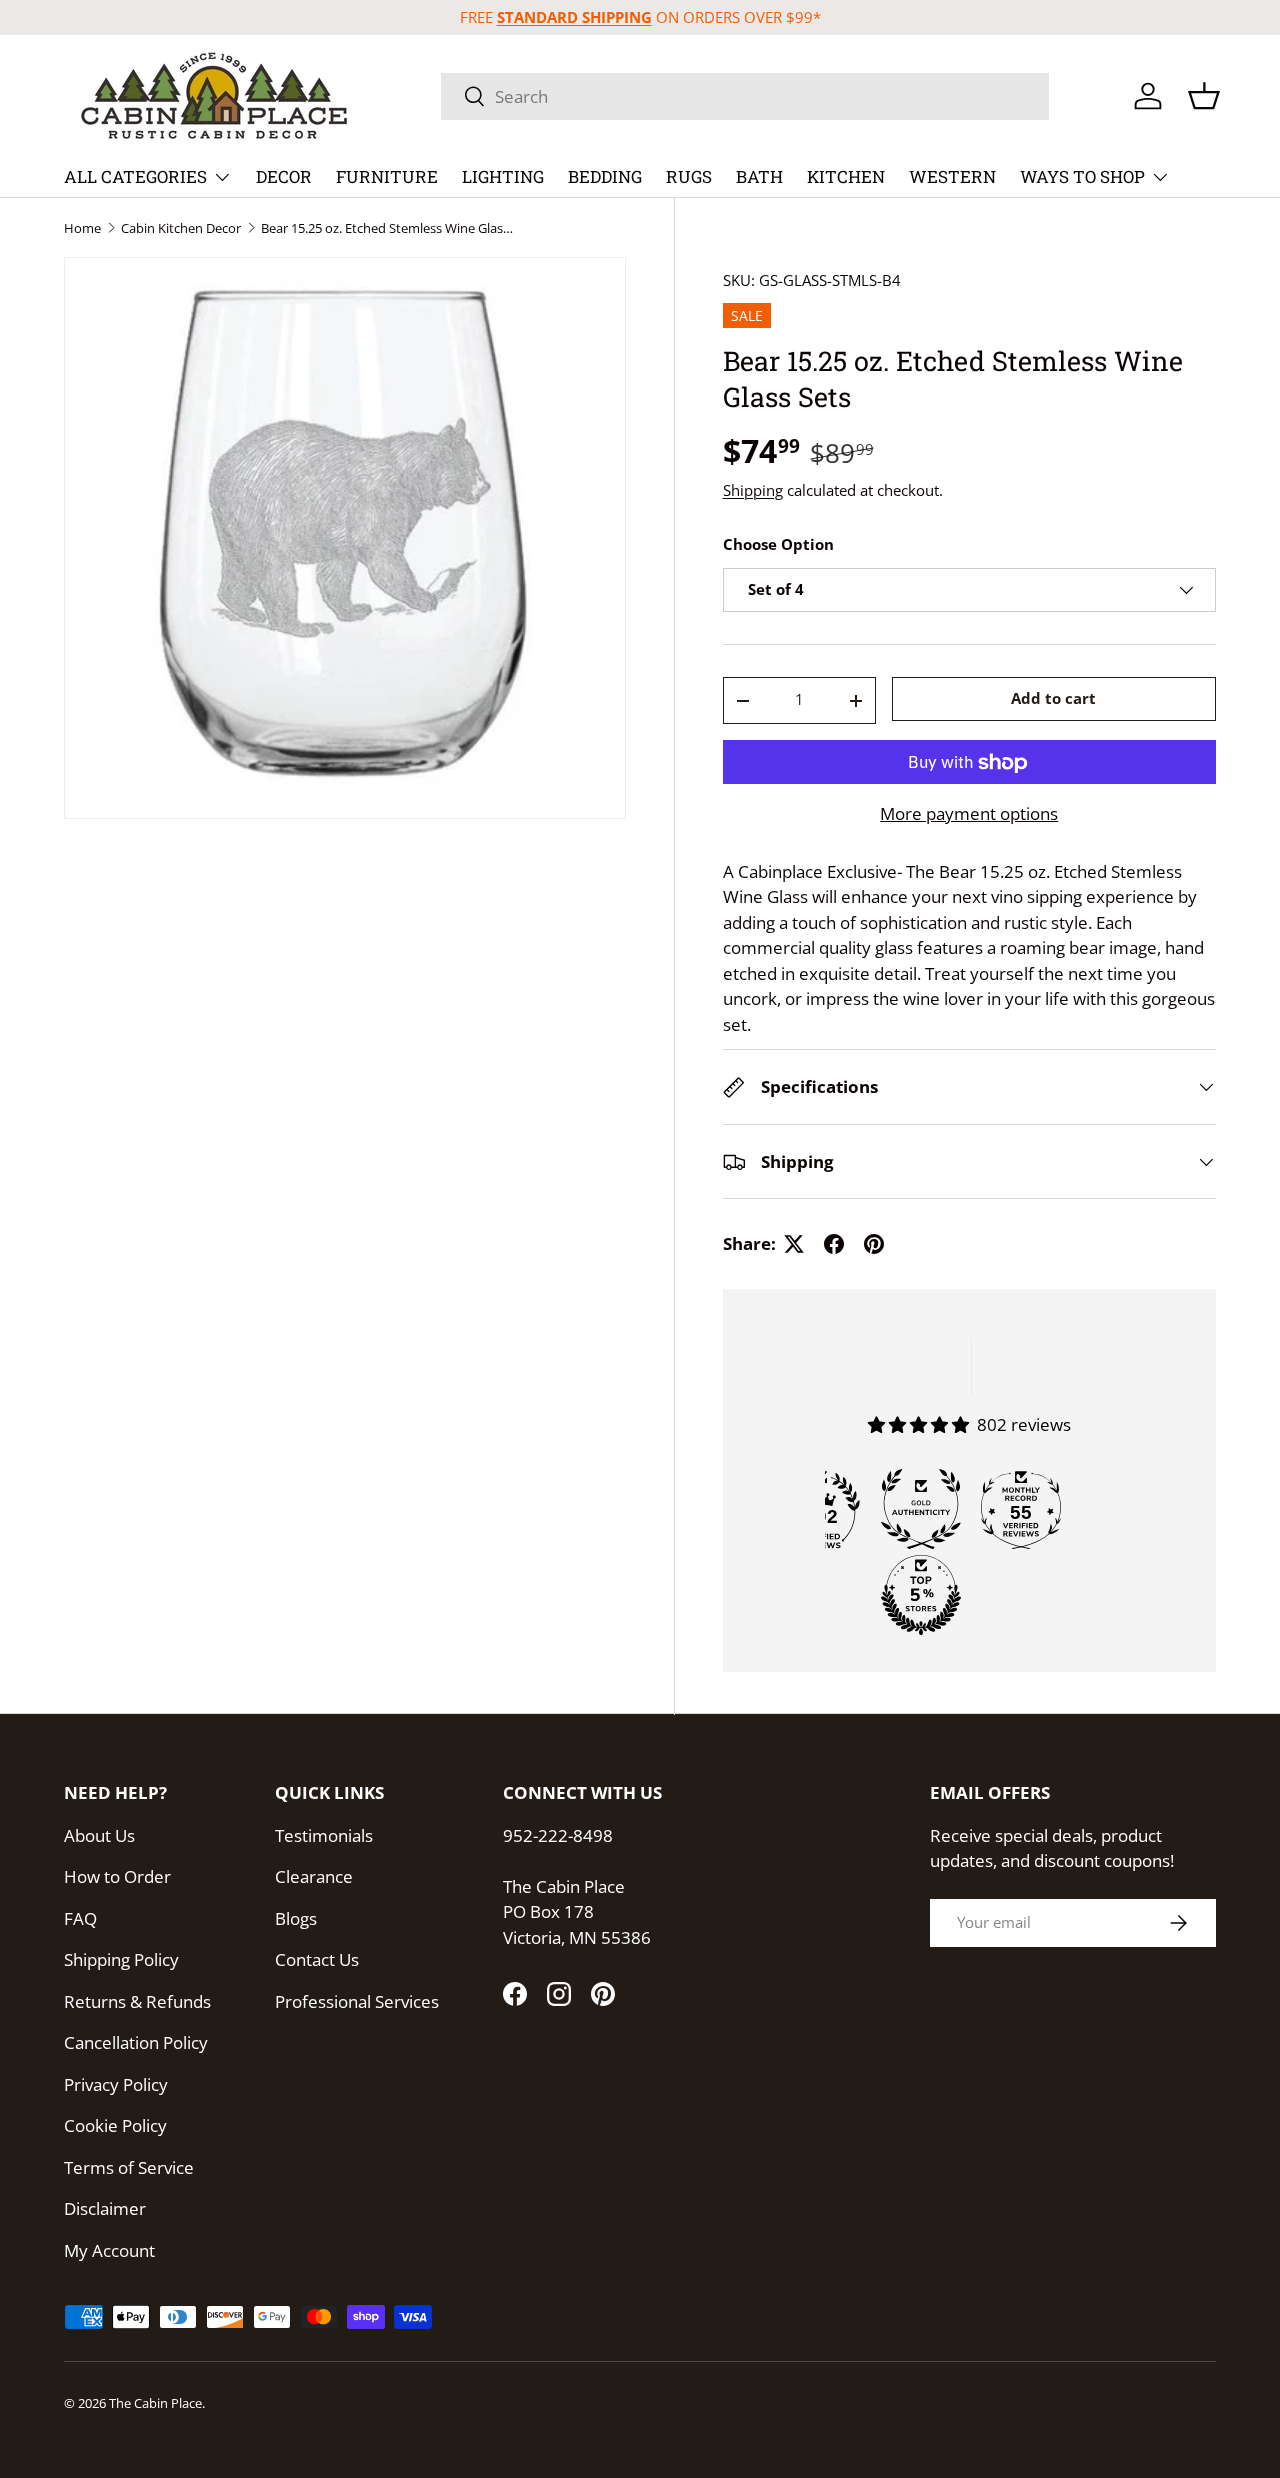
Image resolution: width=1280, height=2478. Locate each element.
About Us (99, 1835)
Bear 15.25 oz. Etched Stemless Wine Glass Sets (388, 228)
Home (82, 228)
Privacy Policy (116, 2084)
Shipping (753, 490)
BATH (759, 176)
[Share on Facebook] (834, 1244)
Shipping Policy (121, 1959)
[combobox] (745, 96)
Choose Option (778, 545)
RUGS (689, 176)
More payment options (969, 814)
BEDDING (605, 176)
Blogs (296, 1918)
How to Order (117, 1876)
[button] (1204, 96)
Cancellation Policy (136, 2042)
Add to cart (1053, 698)
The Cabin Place (155, 2403)
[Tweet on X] (794, 1244)
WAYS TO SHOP (1082, 176)
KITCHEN (846, 176)
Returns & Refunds (137, 2001)
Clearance (314, 1876)
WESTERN (952, 176)
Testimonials (324, 1835)
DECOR (284, 176)
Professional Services (357, 2001)
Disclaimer (105, 2208)
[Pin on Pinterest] (874, 1244)
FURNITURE (387, 176)
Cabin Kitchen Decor (181, 228)
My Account (109, 2250)
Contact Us (317, 1959)
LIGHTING (503, 176)
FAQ (80, 1918)
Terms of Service (129, 2167)
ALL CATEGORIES (135, 176)
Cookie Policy (115, 2125)
